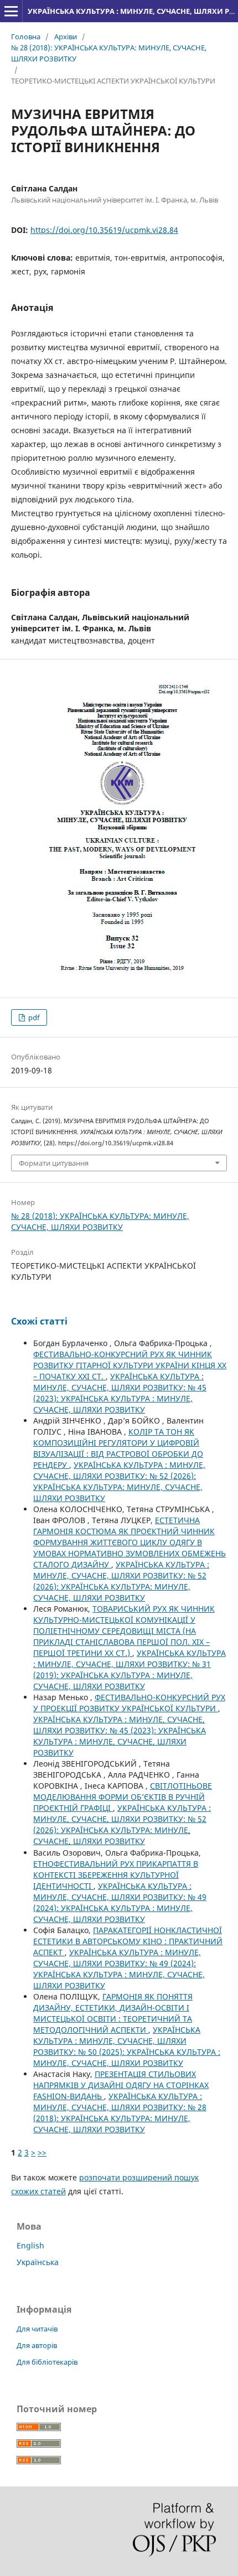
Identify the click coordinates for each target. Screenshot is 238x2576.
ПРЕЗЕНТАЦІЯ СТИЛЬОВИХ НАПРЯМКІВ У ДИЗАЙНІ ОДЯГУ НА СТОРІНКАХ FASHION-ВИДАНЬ (121, 2085)
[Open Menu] (11, 11)
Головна (26, 37)
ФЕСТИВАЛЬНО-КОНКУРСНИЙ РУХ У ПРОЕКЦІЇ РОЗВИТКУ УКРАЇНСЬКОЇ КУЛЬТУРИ (129, 1703)
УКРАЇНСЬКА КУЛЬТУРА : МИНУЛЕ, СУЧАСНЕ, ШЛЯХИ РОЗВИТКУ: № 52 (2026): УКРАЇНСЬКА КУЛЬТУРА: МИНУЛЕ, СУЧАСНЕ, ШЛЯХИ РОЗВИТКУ (119, 1481)
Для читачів (37, 2329)
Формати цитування (54, 1163)
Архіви (66, 37)
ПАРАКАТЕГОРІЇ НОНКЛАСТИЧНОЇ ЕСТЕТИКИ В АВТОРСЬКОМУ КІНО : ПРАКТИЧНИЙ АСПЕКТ (128, 1941)
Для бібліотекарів (47, 2362)
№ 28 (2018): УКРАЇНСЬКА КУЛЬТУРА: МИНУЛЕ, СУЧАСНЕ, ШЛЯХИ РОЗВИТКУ (109, 53)
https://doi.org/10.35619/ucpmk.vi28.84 (104, 230)
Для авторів (37, 2345)
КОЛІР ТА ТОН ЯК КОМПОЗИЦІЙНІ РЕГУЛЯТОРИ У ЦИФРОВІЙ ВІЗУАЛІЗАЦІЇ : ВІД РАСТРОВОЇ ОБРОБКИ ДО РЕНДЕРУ (118, 1448)
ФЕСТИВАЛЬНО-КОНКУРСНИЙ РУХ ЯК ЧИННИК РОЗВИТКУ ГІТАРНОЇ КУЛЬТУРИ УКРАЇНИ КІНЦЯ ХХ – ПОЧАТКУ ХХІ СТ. (130, 1365)
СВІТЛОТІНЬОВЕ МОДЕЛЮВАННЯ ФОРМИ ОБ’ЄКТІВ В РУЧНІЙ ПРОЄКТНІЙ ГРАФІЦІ (123, 1797)
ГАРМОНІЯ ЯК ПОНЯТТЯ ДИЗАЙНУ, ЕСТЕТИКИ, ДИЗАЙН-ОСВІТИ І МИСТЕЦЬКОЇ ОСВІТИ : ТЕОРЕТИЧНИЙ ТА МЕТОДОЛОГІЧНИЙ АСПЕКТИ (113, 2013)
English (30, 2245)
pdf (33, 1017)
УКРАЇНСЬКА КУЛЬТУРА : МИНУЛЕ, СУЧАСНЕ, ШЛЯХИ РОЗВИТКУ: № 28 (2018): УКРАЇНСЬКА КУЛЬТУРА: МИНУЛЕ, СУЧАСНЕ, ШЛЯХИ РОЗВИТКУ (120, 2113)
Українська (38, 2262)
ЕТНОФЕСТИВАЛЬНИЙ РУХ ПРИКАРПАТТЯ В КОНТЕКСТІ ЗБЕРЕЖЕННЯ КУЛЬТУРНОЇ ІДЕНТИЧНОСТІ (116, 1875)
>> (42, 2152)
